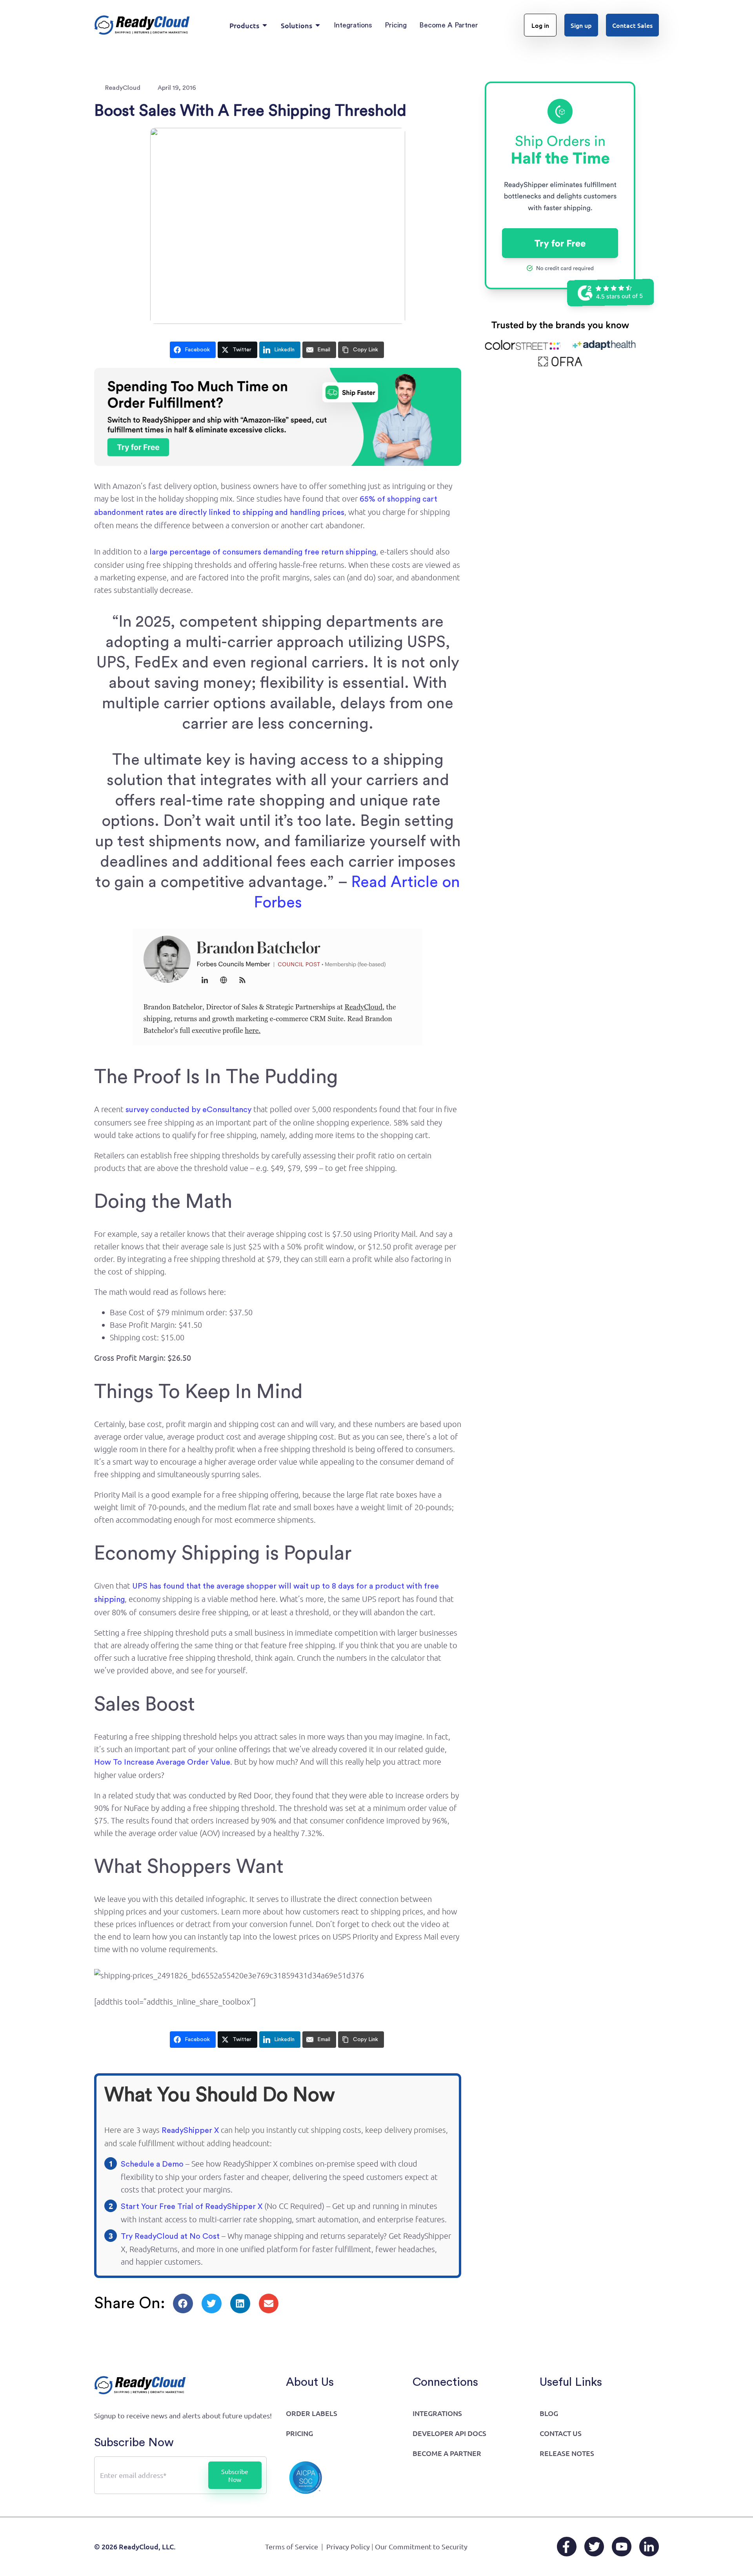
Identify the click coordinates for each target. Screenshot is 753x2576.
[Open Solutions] (318, 25)
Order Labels (312, 2413)
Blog (549, 2413)
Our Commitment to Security (421, 2546)
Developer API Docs (449, 2433)
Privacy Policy (348, 2546)
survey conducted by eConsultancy (188, 1110)
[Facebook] (567, 2547)
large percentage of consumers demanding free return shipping (263, 552)
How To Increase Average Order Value (162, 1762)
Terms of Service (292, 2546)
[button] (183, 2303)
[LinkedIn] (649, 2547)
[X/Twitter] (594, 2547)
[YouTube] (622, 2547)
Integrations (437, 2413)
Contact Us (561, 2433)
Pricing (299, 2433)
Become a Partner (447, 2453)
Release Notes (567, 2453)
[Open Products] (265, 25)
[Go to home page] (142, 25)
